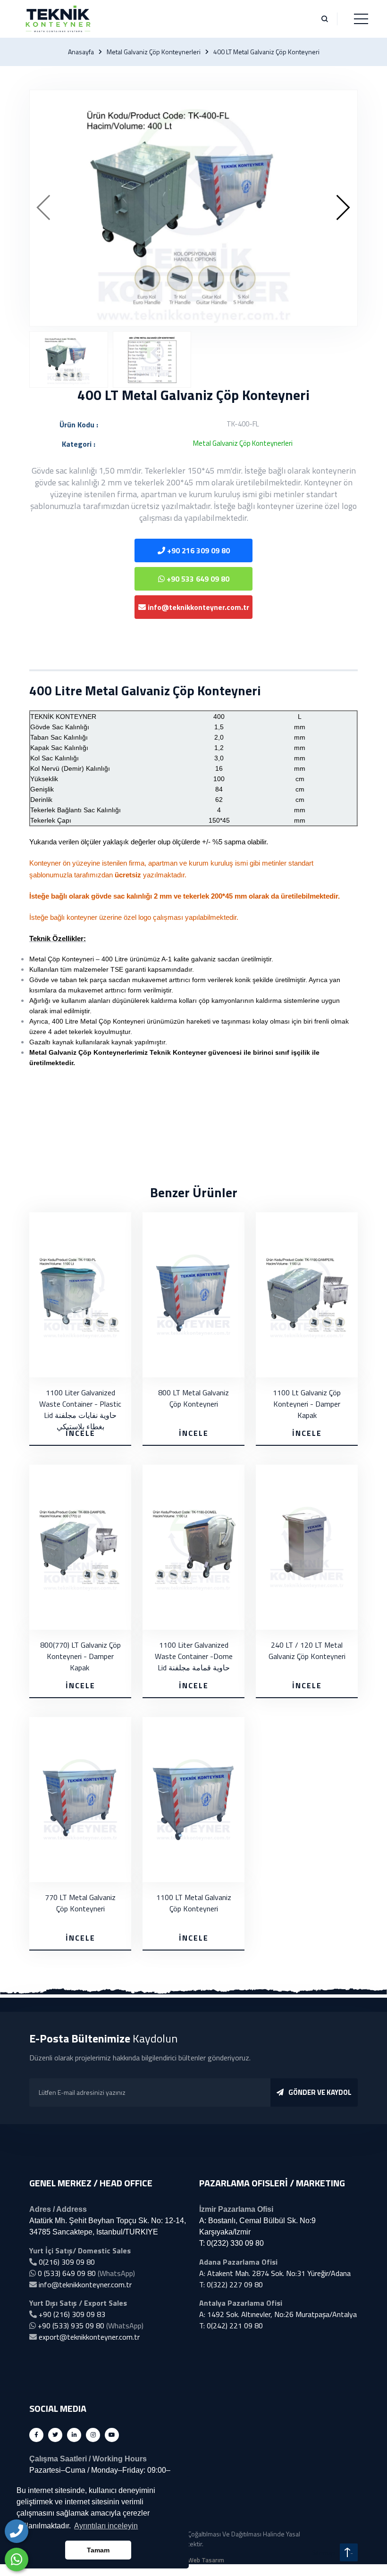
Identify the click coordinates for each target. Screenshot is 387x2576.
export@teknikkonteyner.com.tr (89, 2337)
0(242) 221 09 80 (235, 2326)
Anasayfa (81, 52)
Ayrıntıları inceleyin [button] (106, 2526)
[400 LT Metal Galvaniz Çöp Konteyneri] (193, 208)
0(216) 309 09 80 (67, 2262)
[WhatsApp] (17, 2559)
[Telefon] (17, 2531)
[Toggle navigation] (361, 19)
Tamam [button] (98, 2550)
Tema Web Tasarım (198, 2560)
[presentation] (44, 208)
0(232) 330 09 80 (235, 2243)
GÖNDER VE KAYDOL (320, 2092)
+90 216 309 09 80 (198, 550)
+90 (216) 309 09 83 (72, 2314)
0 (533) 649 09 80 (67, 2273)
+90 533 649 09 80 (197, 579)
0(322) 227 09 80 (235, 2284)
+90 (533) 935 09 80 (71, 2326)
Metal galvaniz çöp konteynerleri (154, 52)
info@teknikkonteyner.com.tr (198, 607)
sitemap (324, 2553)
